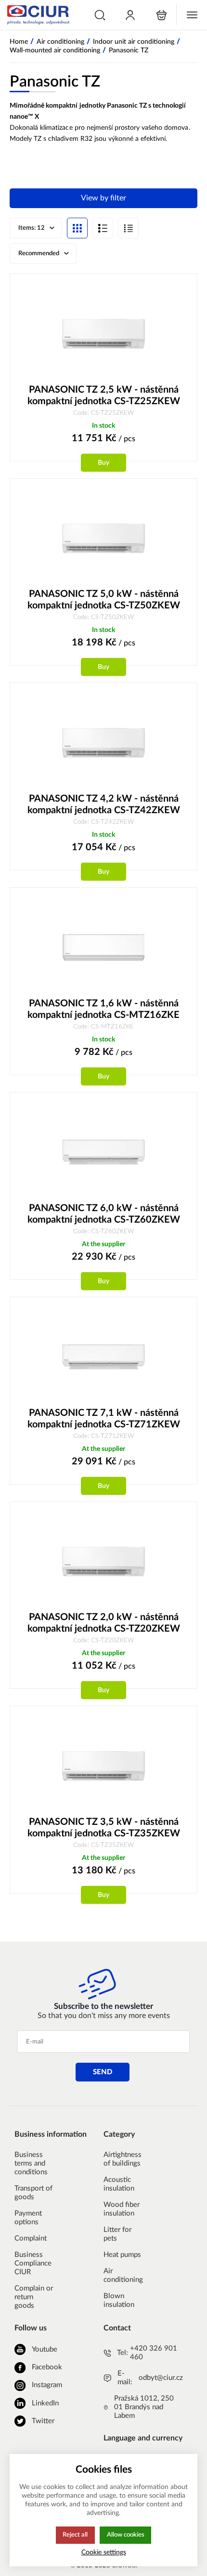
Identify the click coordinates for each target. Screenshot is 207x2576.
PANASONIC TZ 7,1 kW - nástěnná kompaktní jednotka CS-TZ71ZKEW (104, 1419)
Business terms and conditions (31, 2163)
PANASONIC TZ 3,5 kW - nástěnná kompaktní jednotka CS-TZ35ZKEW (104, 1828)
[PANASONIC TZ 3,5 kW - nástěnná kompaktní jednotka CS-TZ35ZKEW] (103, 1766)
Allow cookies (126, 2535)
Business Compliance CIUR (33, 2263)
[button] (100, 15)
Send (103, 2072)
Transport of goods (33, 2193)
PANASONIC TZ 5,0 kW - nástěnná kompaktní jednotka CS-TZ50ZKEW (104, 600)
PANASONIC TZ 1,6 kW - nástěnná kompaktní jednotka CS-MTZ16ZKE (103, 1009)
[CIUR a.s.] (37, 15)
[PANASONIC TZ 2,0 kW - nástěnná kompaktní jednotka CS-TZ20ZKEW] (103, 1562)
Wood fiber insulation (122, 2209)
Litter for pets (117, 2234)
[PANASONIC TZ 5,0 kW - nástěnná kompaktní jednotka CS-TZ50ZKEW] (103, 539)
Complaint (31, 2238)
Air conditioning (123, 2275)
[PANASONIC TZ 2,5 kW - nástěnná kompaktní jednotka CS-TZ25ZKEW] (103, 334)
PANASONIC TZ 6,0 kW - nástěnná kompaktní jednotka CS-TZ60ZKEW (104, 1214)
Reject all (75, 2535)
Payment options (28, 2218)
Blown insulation (119, 2300)
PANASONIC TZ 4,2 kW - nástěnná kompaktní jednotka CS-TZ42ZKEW (104, 805)
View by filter (103, 198)
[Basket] (162, 15)
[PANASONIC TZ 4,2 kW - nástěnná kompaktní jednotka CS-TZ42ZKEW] (103, 743)
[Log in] (130, 15)
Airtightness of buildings (123, 2159)
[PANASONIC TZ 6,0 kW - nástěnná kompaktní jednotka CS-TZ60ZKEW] (103, 1152)
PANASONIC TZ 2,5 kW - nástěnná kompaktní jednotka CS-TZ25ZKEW (104, 396)
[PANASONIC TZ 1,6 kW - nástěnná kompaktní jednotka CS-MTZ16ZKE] (103, 947)
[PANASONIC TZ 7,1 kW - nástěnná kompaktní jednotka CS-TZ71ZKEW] (103, 1357)
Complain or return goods (34, 2297)
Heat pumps (122, 2255)
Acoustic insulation (119, 2184)
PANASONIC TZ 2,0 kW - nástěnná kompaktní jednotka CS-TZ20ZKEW (104, 1623)
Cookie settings (104, 2552)
